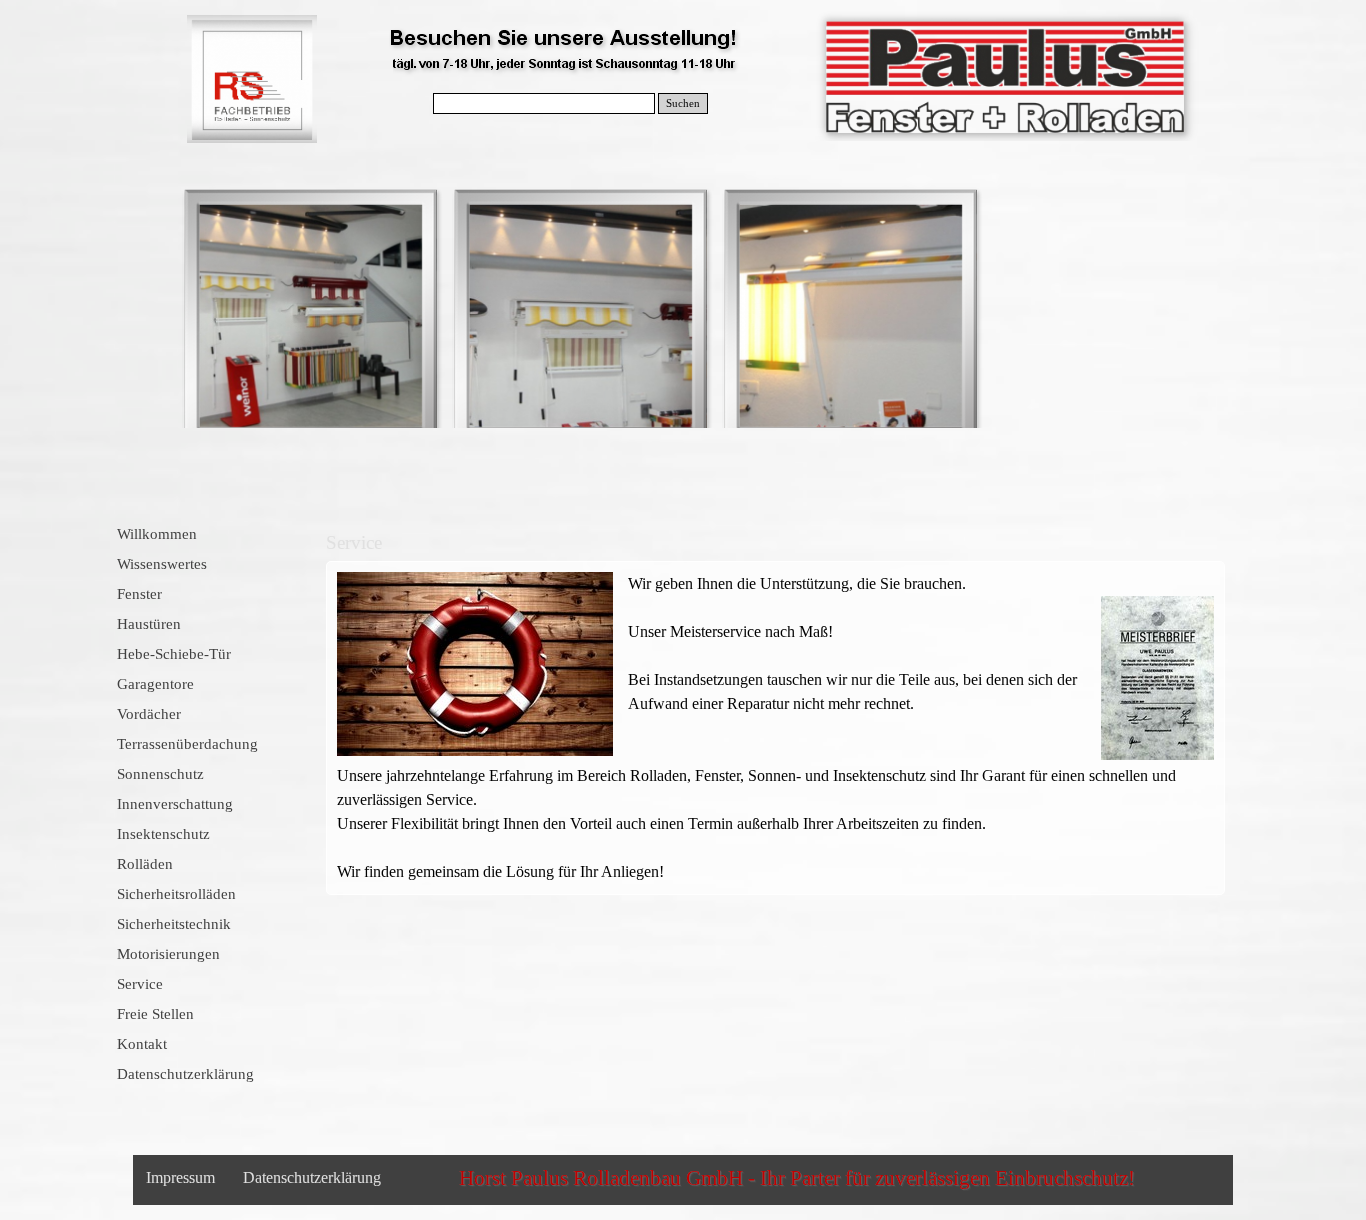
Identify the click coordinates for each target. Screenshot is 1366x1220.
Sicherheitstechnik (174, 924)
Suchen (683, 103)
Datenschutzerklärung (185, 1074)
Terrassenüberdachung (187, 744)
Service (140, 984)
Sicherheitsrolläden (176, 894)
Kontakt (142, 1044)
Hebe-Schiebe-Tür (174, 654)
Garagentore (155, 684)
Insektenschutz (163, 834)
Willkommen (157, 534)
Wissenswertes (162, 564)
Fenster (139, 594)
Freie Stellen (155, 1014)
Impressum (180, 1177)
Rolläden (145, 864)
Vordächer (149, 714)
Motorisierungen (168, 954)
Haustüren (149, 624)
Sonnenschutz (160, 774)
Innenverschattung (175, 804)
